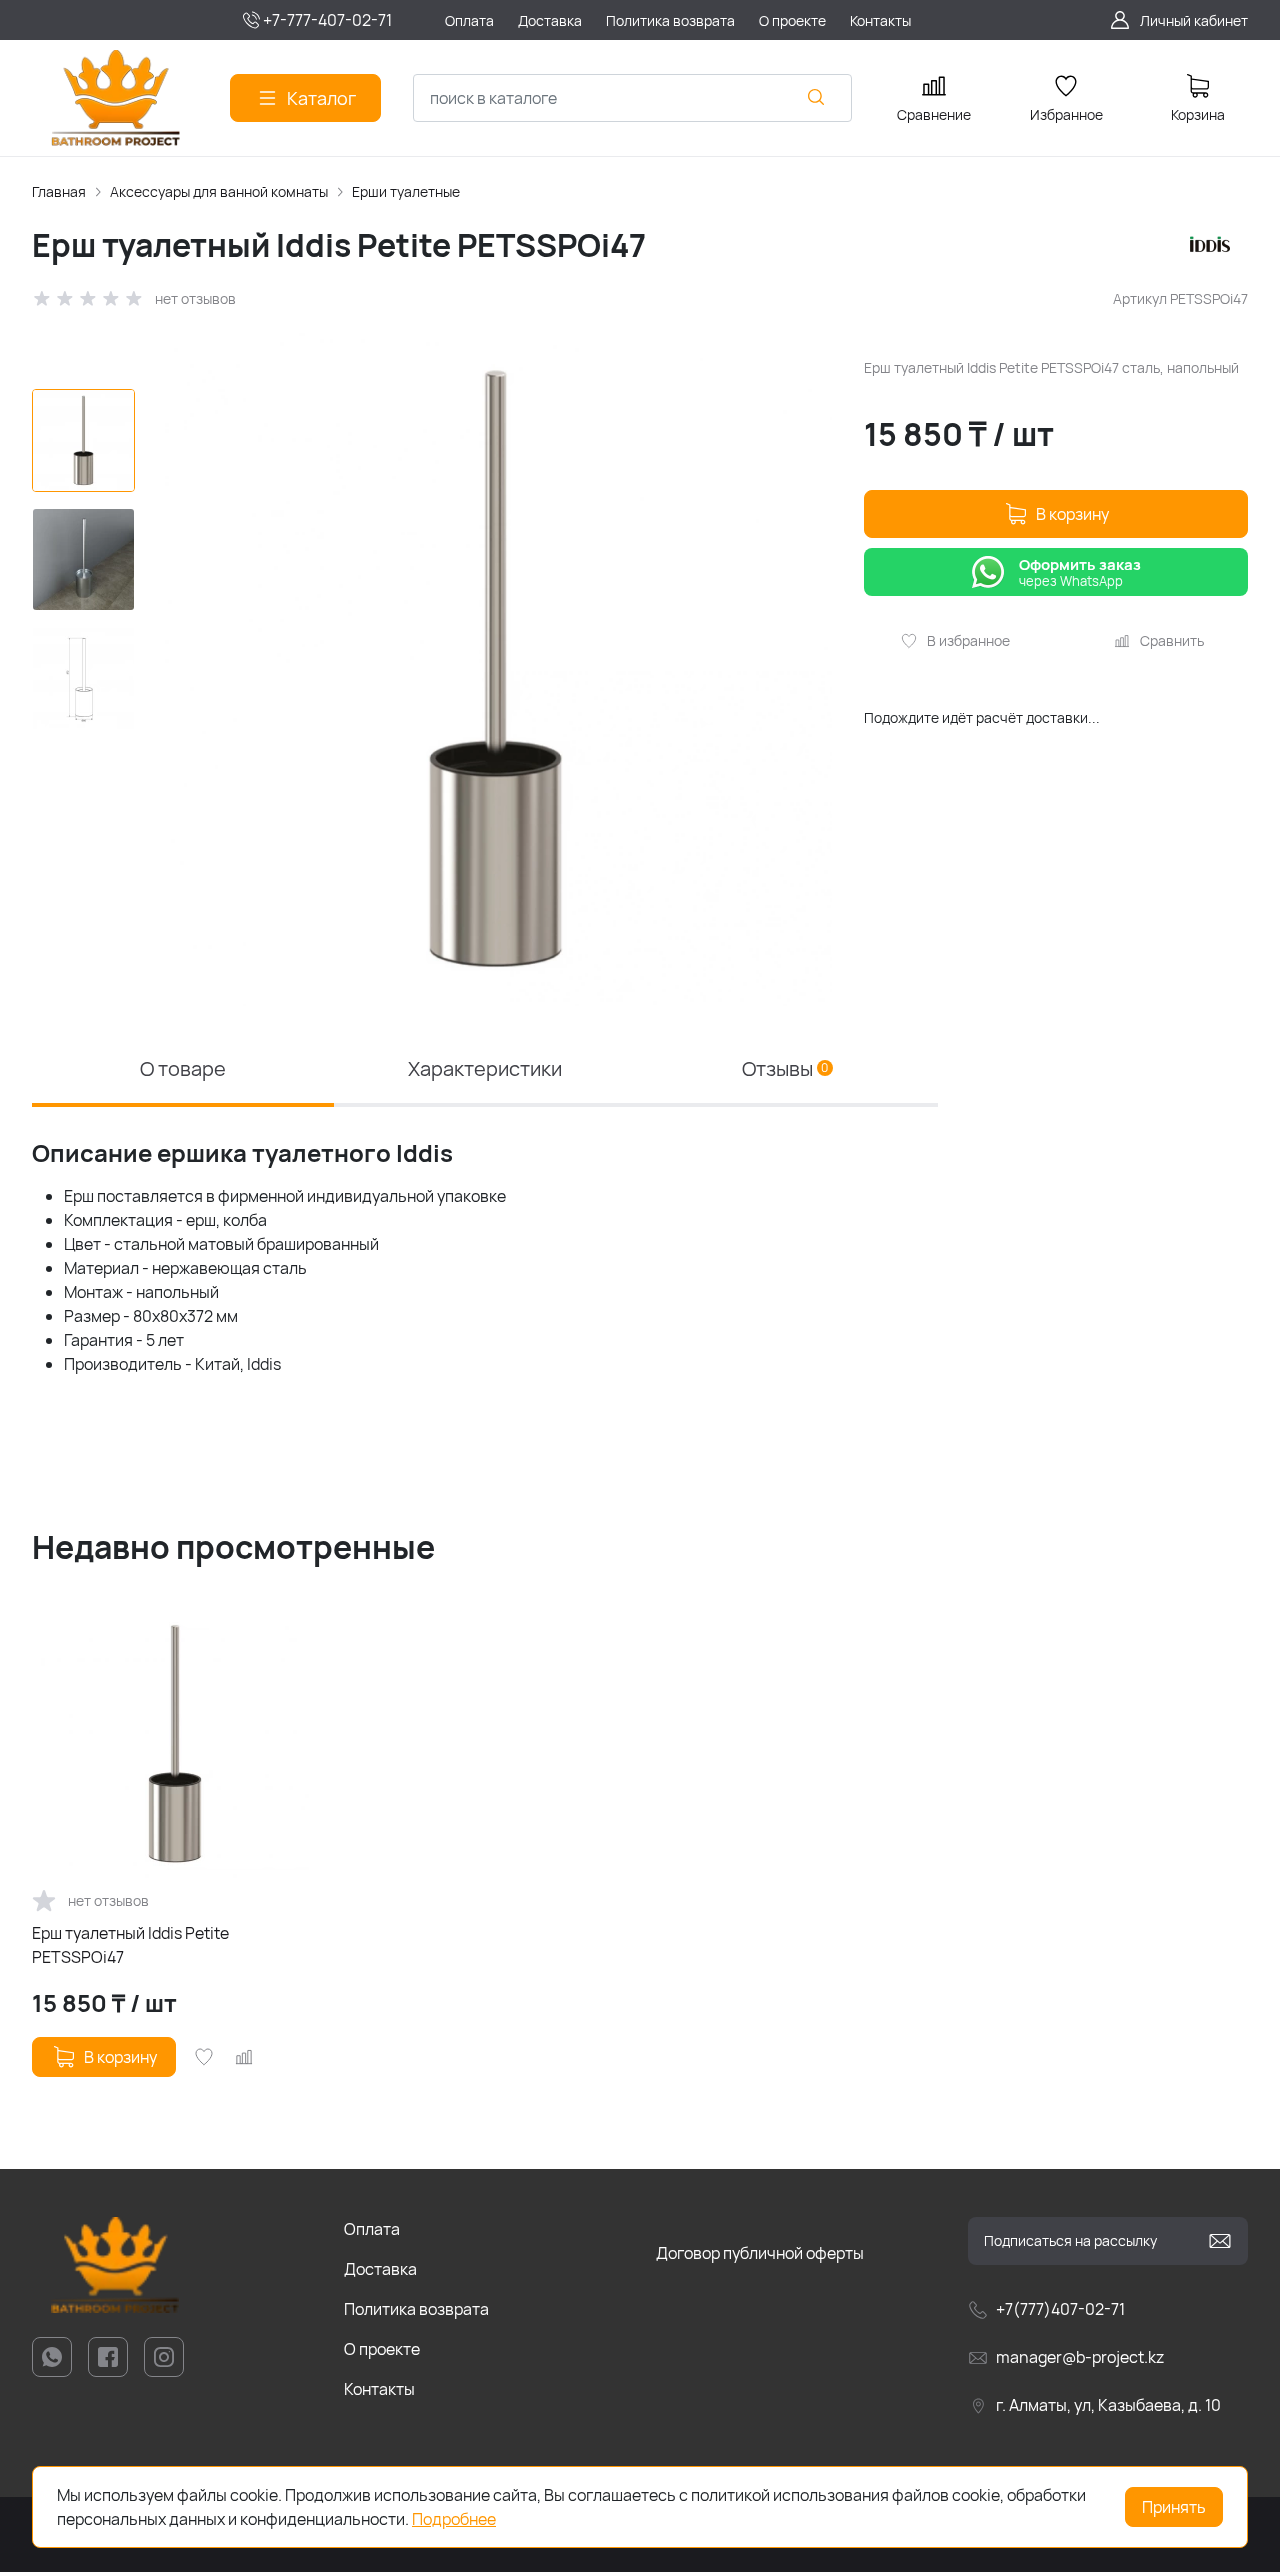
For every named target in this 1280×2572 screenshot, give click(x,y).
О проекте (382, 2349)
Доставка (380, 2269)
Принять (1174, 2507)
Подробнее (454, 2519)
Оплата (372, 2229)
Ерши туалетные (406, 191)
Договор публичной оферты (760, 2253)
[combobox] (632, 98)
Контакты (379, 2389)
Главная (59, 191)
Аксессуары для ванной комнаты (219, 191)
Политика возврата (416, 2309)
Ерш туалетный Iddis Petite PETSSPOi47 (130, 1945)
